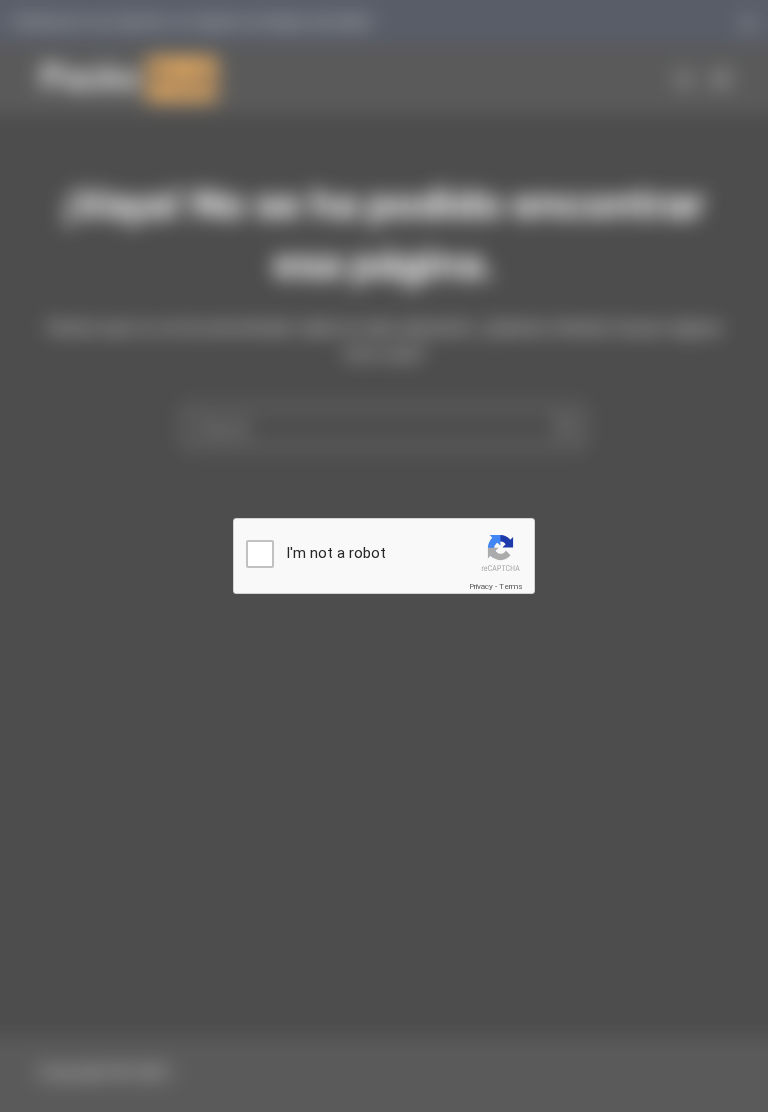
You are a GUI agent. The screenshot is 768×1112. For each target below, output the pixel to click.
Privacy (481, 586)
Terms (511, 586)
